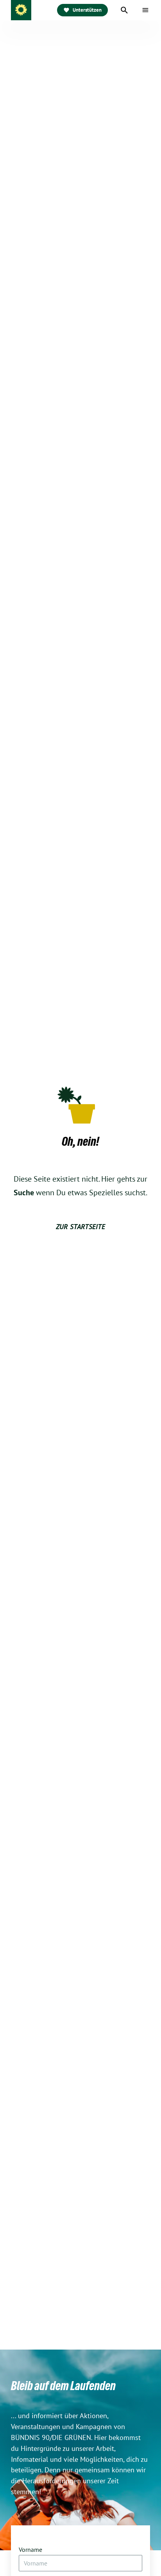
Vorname (30, 2549)
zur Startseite (80, 1227)
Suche (24, 1193)
